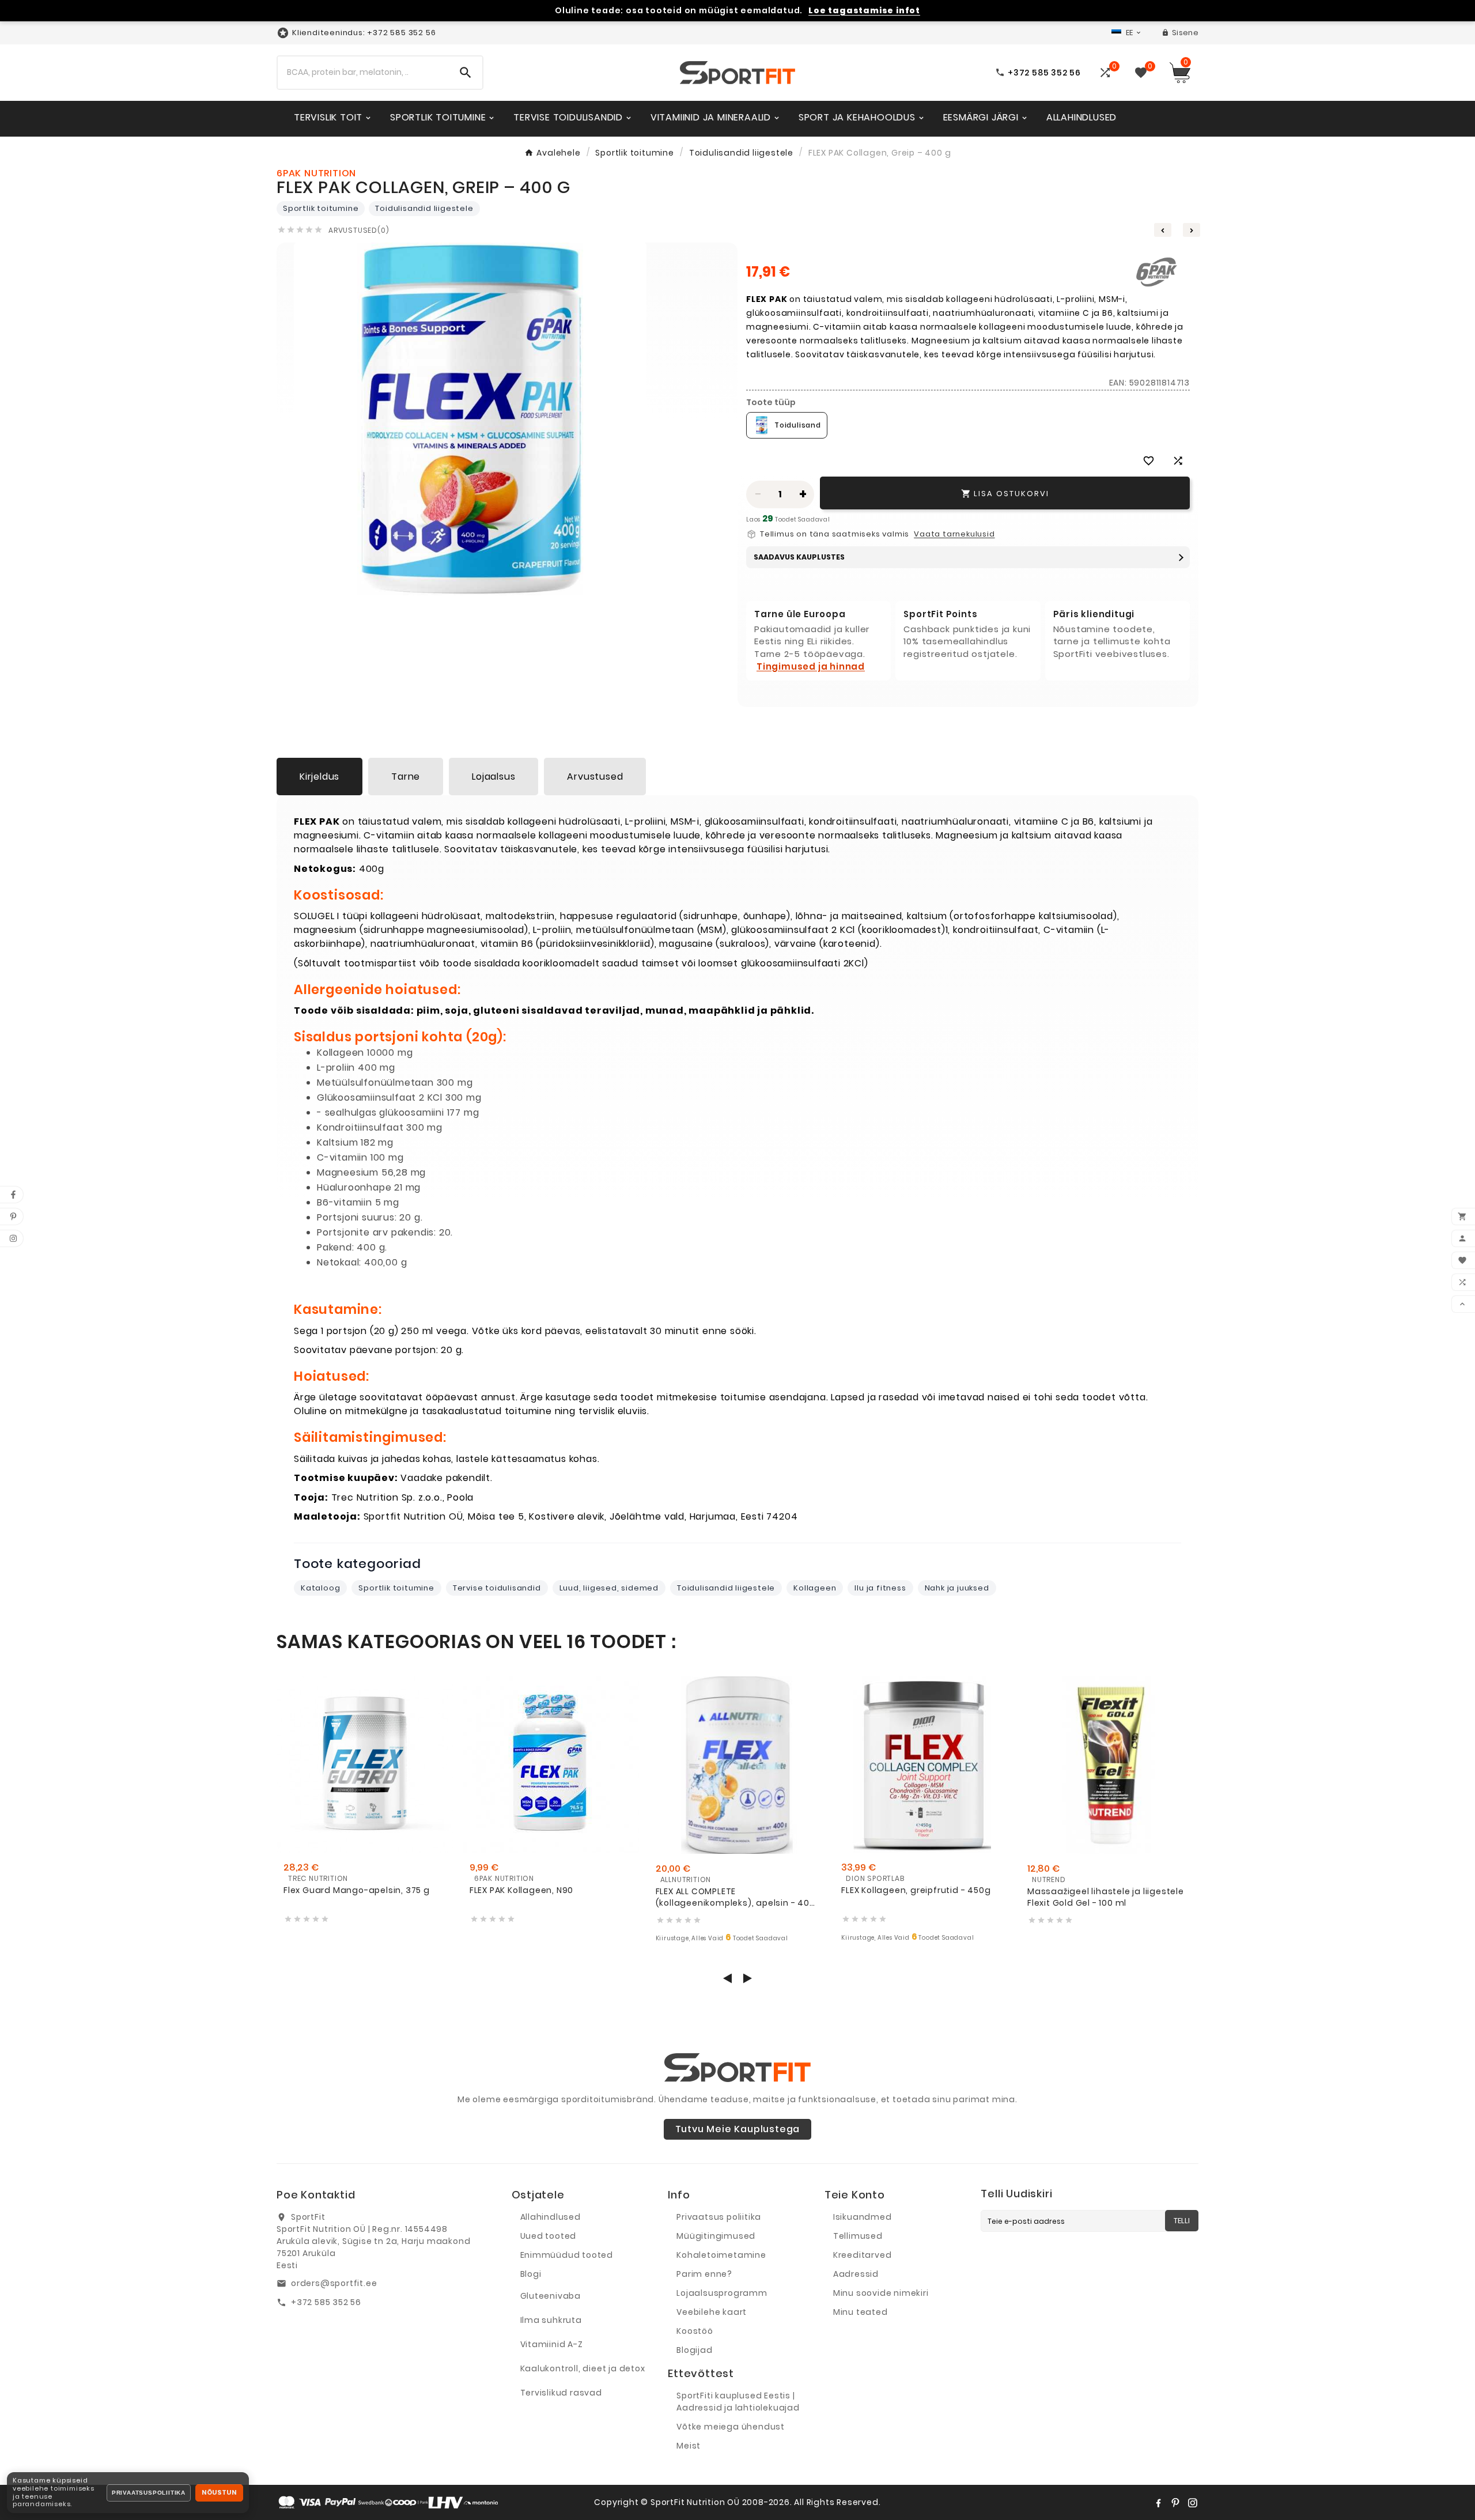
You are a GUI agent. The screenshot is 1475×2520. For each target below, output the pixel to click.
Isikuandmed (863, 2217)
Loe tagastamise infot (864, 11)
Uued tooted (549, 2236)
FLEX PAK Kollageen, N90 (521, 1890)
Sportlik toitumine (321, 208)
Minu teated (861, 2312)
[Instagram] (1193, 2503)
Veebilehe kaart (712, 2312)
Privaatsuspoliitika (149, 2493)
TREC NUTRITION (318, 1878)
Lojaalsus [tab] (493, 777)
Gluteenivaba (551, 2296)
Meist (689, 2446)
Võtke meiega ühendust (731, 2427)
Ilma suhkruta (551, 2320)
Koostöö (695, 2331)
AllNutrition (686, 1879)
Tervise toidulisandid (497, 1588)
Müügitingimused (716, 2236)
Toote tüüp (771, 402)
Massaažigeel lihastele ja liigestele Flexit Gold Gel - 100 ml (1106, 1897)
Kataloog (320, 1588)
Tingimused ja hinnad (811, 666)
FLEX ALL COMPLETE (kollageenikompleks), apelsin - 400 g (735, 1897)
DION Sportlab (875, 1878)
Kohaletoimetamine (721, 2255)
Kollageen (815, 1588)
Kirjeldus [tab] (319, 777)
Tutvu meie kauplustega (738, 2129)
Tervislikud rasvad (561, 2393)
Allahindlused (551, 2217)
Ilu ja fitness (880, 1588)
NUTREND (1049, 1879)
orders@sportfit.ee (334, 2283)
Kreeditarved (863, 2255)
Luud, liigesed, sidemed (609, 1588)
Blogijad (694, 2350)
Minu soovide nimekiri (881, 2293)
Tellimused (858, 2236)
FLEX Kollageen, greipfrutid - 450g (916, 1890)
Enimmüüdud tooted (567, 2255)
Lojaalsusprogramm (722, 2293)
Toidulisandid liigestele (424, 208)
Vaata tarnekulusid (954, 534)
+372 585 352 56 (326, 2302)
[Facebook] (1158, 2503)
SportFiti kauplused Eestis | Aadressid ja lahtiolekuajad (738, 2402)
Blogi (531, 2274)
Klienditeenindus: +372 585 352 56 (364, 33)
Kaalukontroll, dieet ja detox (583, 2368)
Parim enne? (704, 2274)
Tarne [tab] (406, 777)
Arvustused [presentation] (595, 777)
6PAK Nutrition (504, 1878)
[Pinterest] (1175, 2503)
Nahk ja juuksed (957, 1588)
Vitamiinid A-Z (552, 2344)
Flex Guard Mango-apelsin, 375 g (357, 1890)
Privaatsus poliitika (719, 2217)
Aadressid (856, 2274)
